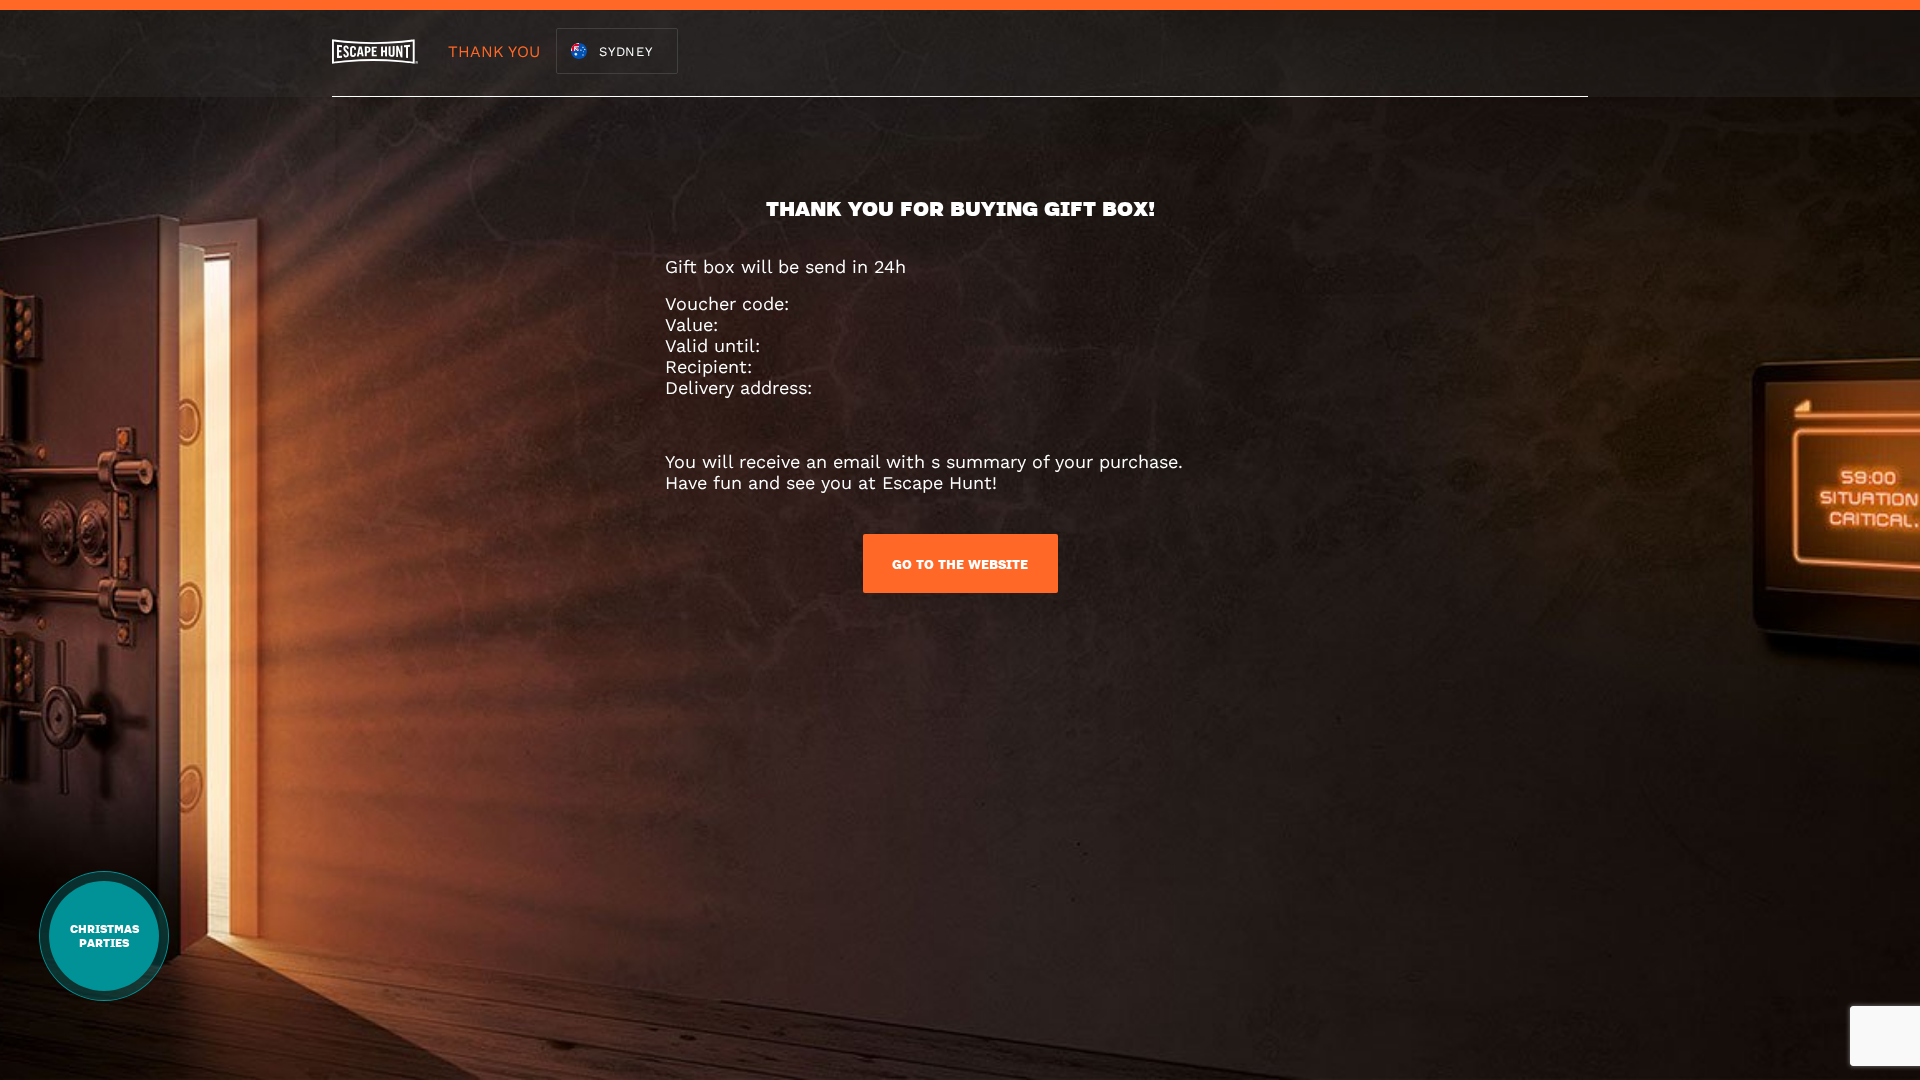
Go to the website (960, 564)
